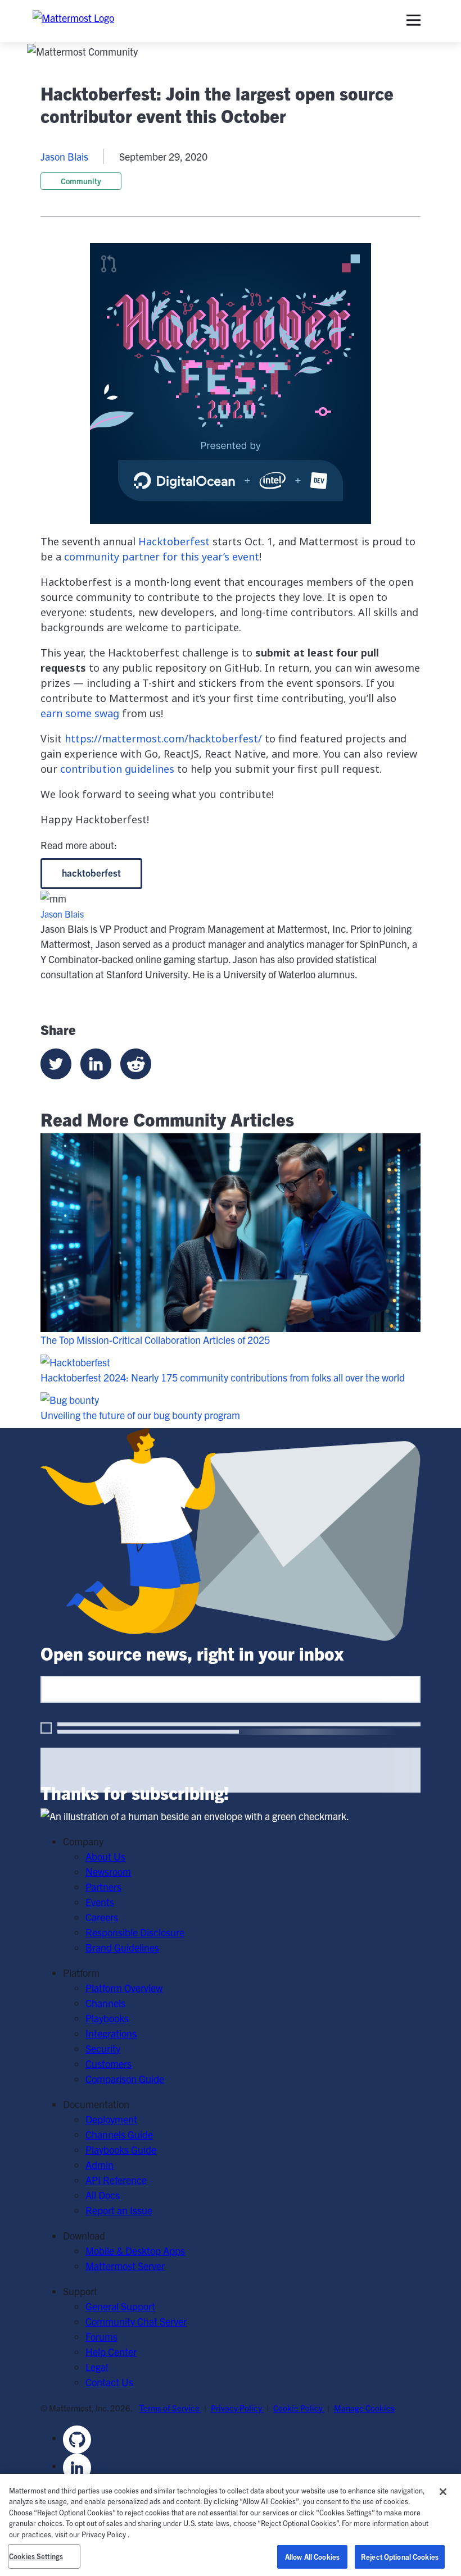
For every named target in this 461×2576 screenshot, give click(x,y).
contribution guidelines (117, 769)
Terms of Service (170, 2408)
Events (100, 1902)
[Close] (443, 2492)
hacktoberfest (91, 872)
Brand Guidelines (122, 1947)
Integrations (111, 2033)
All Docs (103, 2195)
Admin (100, 2165)
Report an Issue (119, 2210)
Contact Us (109, 2382)
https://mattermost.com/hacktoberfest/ (163, 738)
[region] (231, 2525)
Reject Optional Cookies (400, 2557)
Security (103, 2048)
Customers (109, 2064)
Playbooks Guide (121, 2149)
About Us (105, 1856)
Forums (101, 2336)
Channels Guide (119, 2134)
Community (81, 181)
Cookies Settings (36, 2556)
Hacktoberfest (174, 541)
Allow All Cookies (312, 2557)
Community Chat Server (136, 2321)
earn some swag (80, 713)
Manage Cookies (364, 2408)
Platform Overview (124, 1988)
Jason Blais (64, 156)
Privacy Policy (237, 2408)
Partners (103, 1887)
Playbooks (107, 2018)
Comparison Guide (125, 2079)
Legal (97, 2367)
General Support (120, 2306)
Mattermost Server (125, 2266)
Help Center (111, 2352)
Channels (105, 2003)
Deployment (111, 2119)
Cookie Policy (299, 2408)
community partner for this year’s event (162, 557)
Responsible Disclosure (135, 1932)
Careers (102, 1917)
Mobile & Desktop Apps (135, 2251)
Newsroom (108, 1871)
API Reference (116, 2180)
